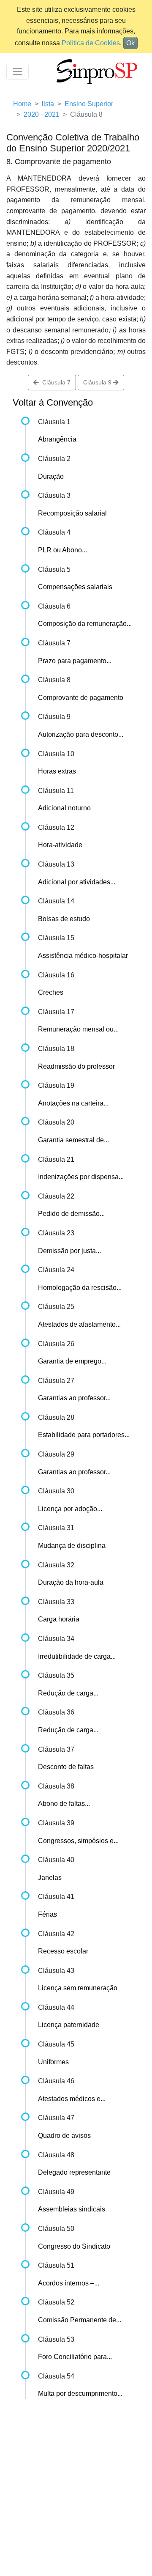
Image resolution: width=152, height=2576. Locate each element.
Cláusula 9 (98, 382)
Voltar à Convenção (53, 402)
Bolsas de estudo (64, 919)
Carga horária (59, 1619)
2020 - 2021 (42, 114)
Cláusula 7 (55, 382)
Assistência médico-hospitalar (83, 956)
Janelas (50, 1878)
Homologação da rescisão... (80, 1288)
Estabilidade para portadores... (84, 1435)
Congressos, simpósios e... (78, 1841)
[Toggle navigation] (18, 72)
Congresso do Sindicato (74, 2246)
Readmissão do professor (76, 1066)
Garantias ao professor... (74, 1398)
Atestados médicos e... (72, 2099)
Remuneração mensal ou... (78, 1029)
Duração (51, 476)
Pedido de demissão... (71, 1214)
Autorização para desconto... (81, 734)
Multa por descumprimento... (80, 2394)
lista (48, 104)
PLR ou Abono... (62, 550)
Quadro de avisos (64, 2136)
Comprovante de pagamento (81, 698)
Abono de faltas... (64, 1804)
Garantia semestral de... (73, 1140)
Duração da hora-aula (71, 1582)
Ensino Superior (89, 104)
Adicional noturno (64, 808)
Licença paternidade (69, 2025)
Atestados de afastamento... (79, 1324)
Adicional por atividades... (77, 882)
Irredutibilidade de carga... (77, 1656)
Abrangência (57, 439)
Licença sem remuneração (78, 1988)
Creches (51, 992)
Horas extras (57, 771)
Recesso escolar (63, 1951)
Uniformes (53, 2062)
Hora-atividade (60, 845)
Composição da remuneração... (85, 624)
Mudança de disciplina (72, 1546)
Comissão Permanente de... (80, 2320)
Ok (130, 43)
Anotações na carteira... (73, 1103)
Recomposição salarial (72, 513)
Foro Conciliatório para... (75, 2357)
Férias (47, 1914)
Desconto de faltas (66, 1767)
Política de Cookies (91, 43)
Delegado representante (74, 2172)
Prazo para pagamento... (75, 661)
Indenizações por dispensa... (81, 1177)
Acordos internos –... (69, 2283)
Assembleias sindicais (72, 2209)
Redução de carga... (68, 1693)
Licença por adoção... (70, 1509)
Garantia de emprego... (72, 1361)
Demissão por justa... (69, 1251)
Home (22, 104)
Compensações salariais (75, 587)
